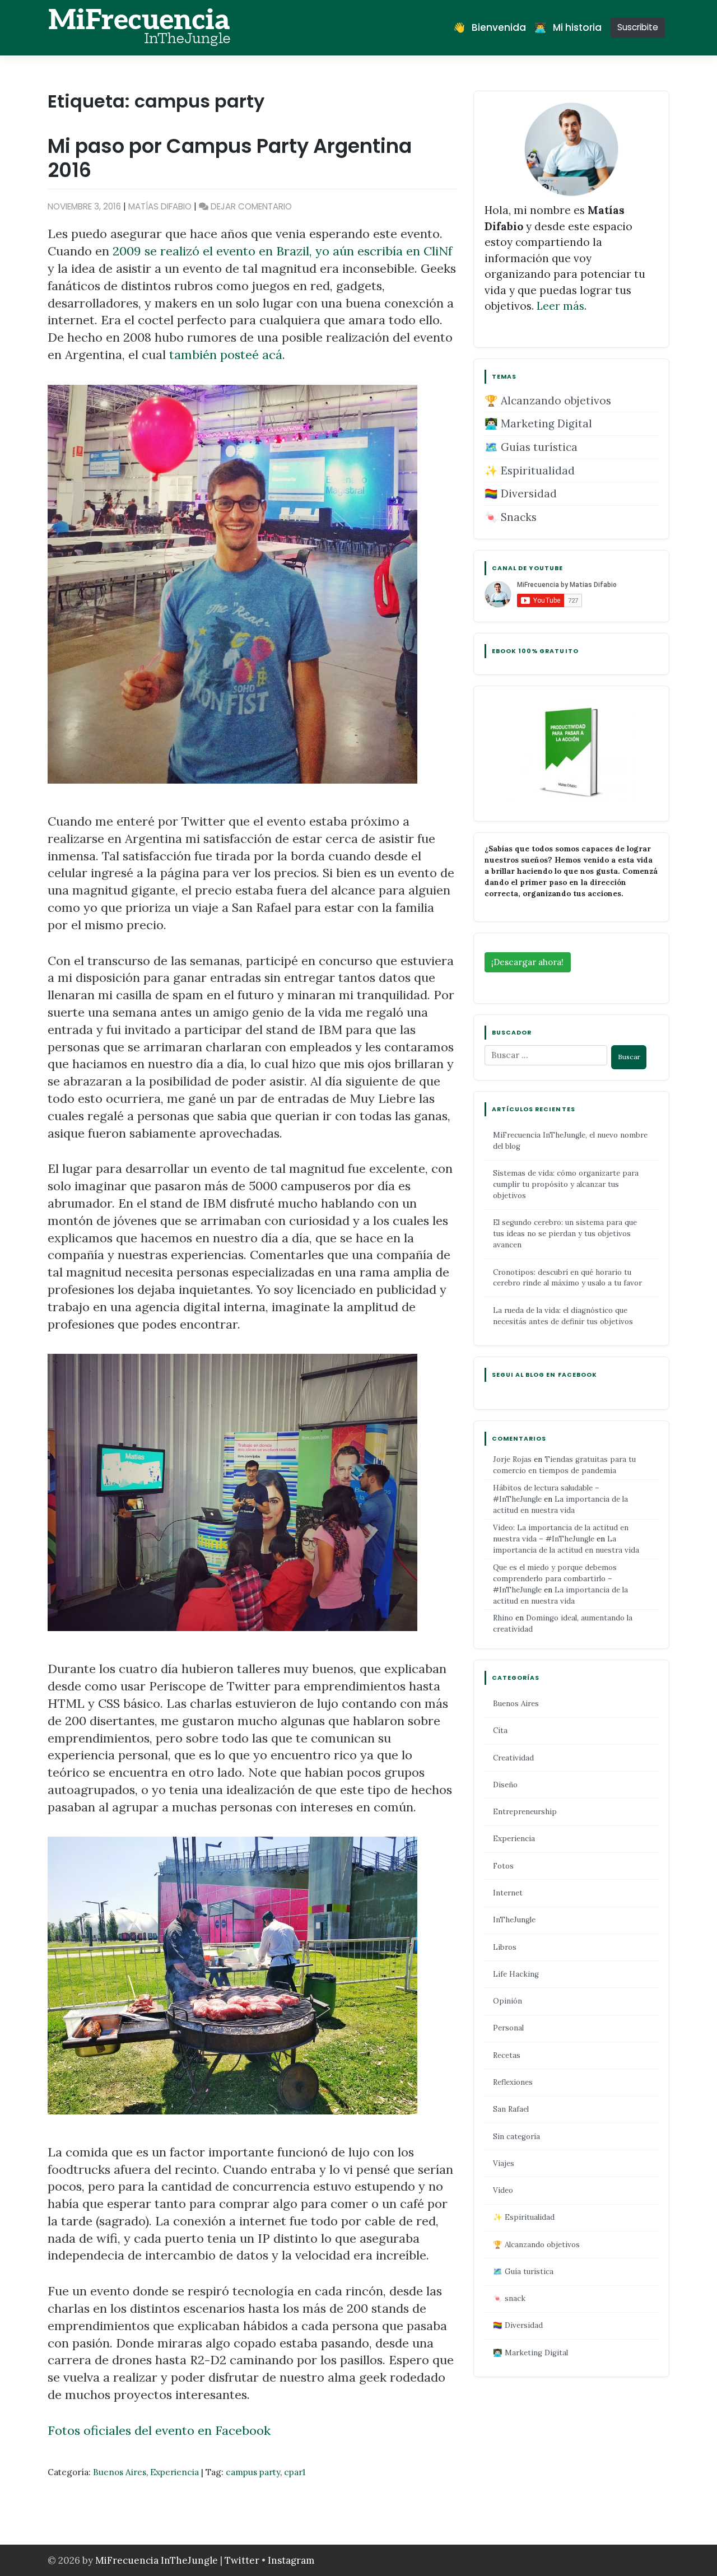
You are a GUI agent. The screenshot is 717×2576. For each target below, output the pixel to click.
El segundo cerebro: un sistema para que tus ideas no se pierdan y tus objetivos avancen (565, 1234)
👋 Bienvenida (490, 27)
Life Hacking (516, 1974)
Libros (505, 1947)
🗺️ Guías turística (531, 447)
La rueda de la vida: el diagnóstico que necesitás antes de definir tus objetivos (563, 1316)
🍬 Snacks (511, 517)
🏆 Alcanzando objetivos (548, 400)
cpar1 (295, 2472)
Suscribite (638, 27)
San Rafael (511, 2109)
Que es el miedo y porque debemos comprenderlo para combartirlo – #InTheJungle (555, 1579)
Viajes (504, 2163)
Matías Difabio (160, 206)
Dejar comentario (251, 206)
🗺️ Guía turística (523, 2272)
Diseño (505, 1785)
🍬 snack (509, 2298)
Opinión (508, 2001)
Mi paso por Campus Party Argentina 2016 (230, 158)
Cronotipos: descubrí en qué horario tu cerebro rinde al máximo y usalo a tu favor (567, 1278)
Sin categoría (516, 2137)
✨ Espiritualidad (530, 471)
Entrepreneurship (525, 1812)
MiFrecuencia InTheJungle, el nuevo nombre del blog (570, 1141)
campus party (253, 2472)
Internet (508, 1893)
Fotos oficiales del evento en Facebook (159, 2430)
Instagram (291, 2560)
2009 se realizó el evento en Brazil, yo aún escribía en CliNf (282, 251)
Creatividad (513, 1758)
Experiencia (174, 2472)
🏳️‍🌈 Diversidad (521, 493)
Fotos (503, 1866)
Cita (500, 1730)
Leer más (560, 306)
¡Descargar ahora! (527, 962)
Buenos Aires (120, 2472)
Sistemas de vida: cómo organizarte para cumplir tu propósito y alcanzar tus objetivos (566, 1184)
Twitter (243, 2560)
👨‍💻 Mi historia (568, 27)
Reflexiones (513, 2082)
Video (503, 2190)
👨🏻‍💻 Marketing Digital (538, 423)
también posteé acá (226, 355)
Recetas (507, 2055)
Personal (508, 2028)
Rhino (503, 1618)
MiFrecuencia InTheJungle (157, 2560)
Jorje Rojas (512, 1459)
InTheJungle (514, 1920)
